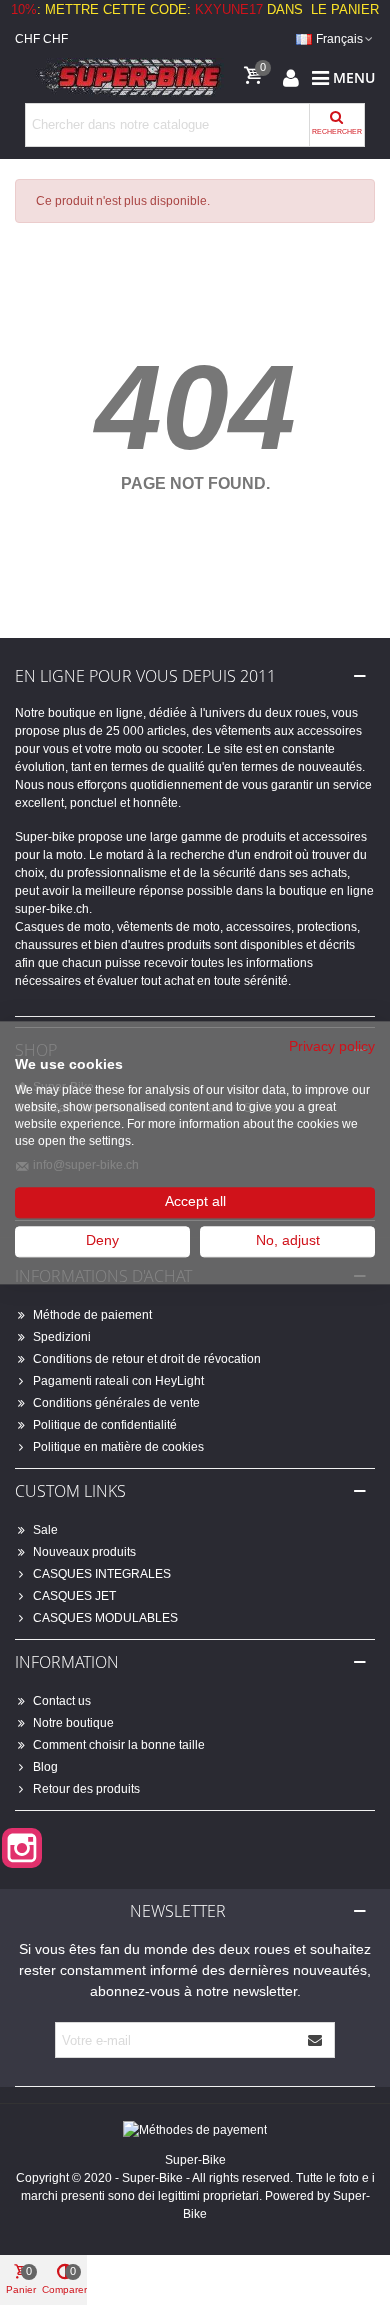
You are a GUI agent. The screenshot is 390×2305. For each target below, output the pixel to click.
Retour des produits (86, 1789)
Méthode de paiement (92, 1315)
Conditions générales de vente (116, 1403)
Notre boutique (73, 1723)
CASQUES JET (74, 1596)
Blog (45, 1767)
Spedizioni (62, 1337)
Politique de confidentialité (105, 1425)
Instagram (22, 1848)
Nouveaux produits (84, 1552)
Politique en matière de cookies (118, 1447)
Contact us (62, 1701)
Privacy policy (332, 1046)
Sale (45, 1530)
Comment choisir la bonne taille (119, 1745)
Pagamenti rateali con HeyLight (118, 1381)
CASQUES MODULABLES (105, 1618)
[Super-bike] (124, 78)
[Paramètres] (291, 78)
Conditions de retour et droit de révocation (147, 1359)
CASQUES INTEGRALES (102, 1574)
